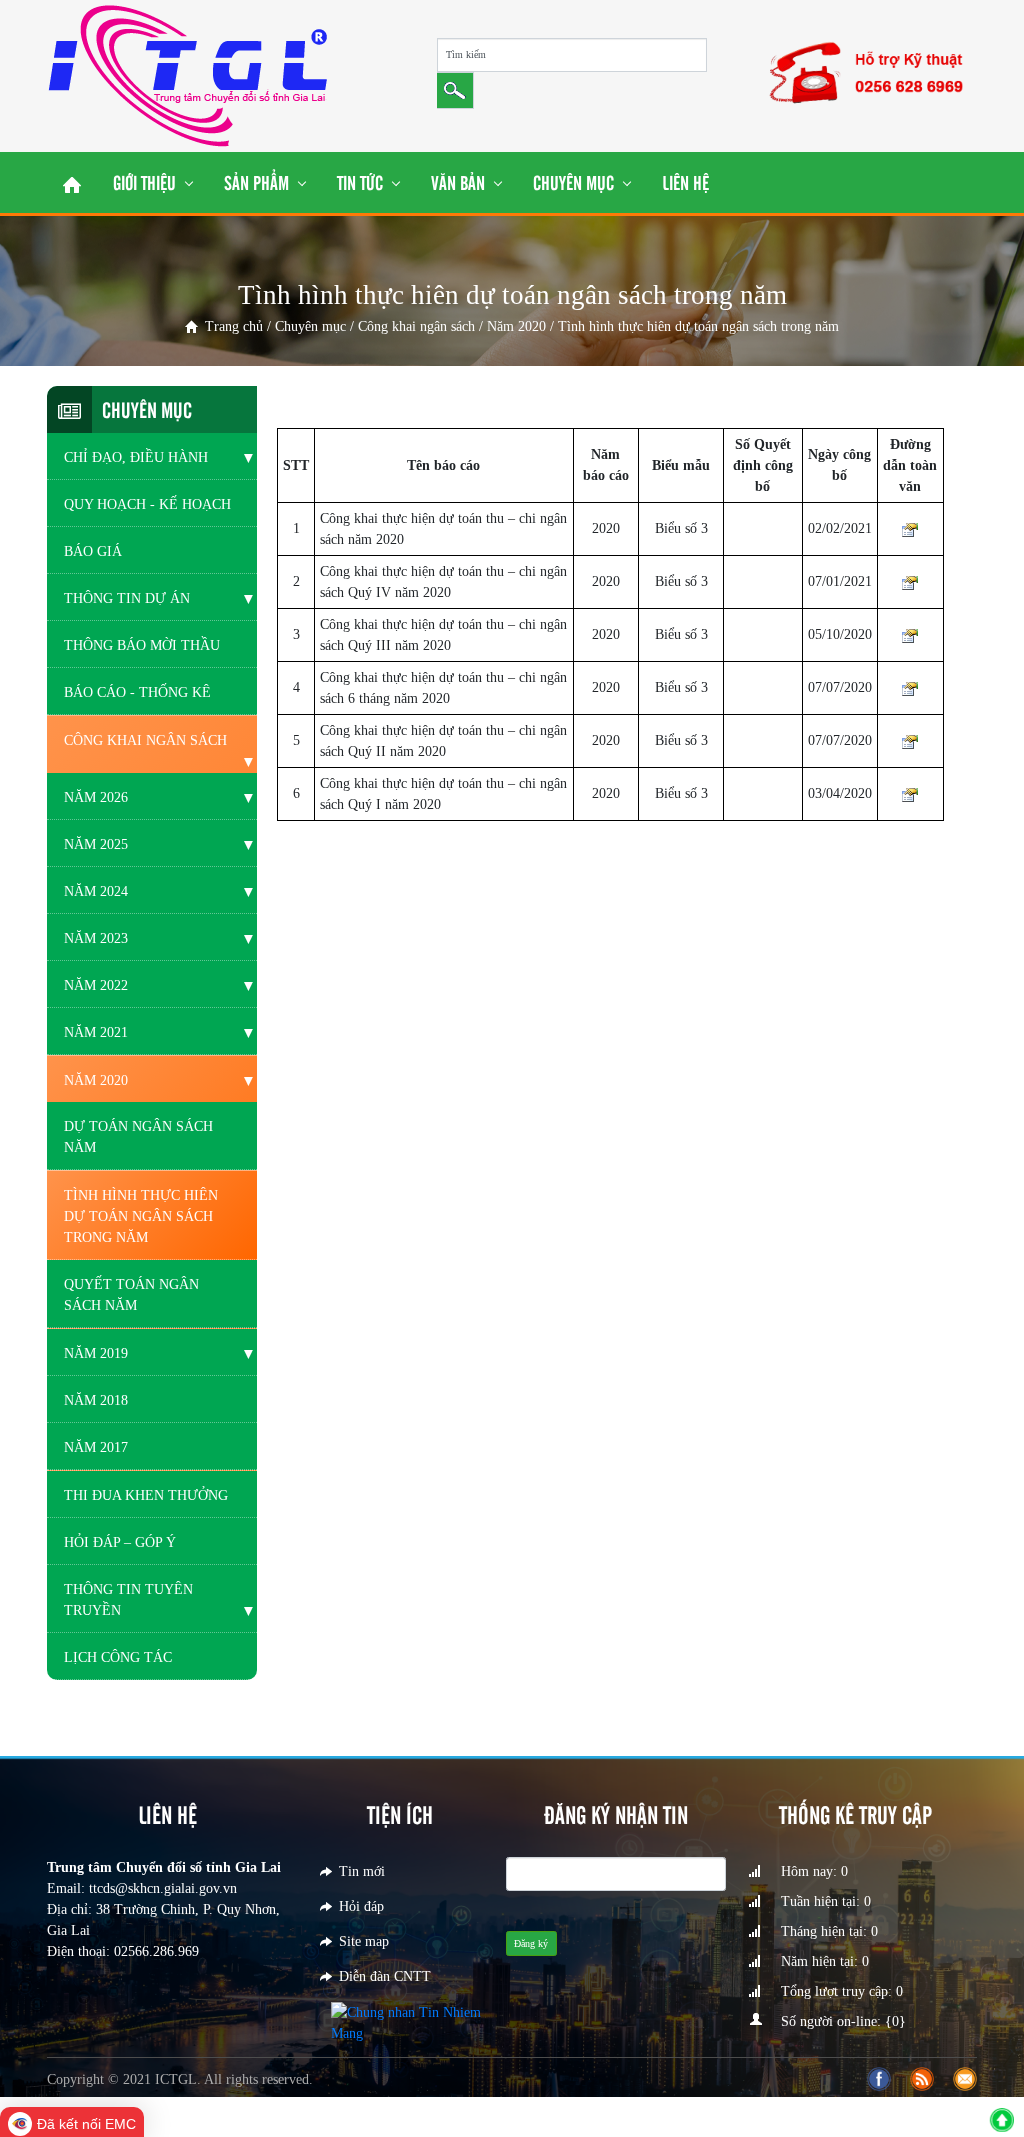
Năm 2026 (96, 797)
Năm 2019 (96, 1353)
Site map (364, 1941)
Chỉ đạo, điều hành (136, 457)
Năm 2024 (96, 891)
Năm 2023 (96, 938)
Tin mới (362, 1871)
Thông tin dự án (127, 598)
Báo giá (93, 551)
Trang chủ (234, 326)
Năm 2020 (516, 326)
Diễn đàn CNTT (385, 1976)
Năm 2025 (96, 844)
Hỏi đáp (361, 1906)
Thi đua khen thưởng (146, 1495)
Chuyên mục (310, 326)
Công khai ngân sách (416, 326)
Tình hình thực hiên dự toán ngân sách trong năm (141, 1216)
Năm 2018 (96, 1400)
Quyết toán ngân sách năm (131, 1295)
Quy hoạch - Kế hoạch (147, 504)
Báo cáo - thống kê (137, 692)
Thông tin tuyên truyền (128, 1600)
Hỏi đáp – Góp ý (120, 1542)
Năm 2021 (96, 1032)
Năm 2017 (96, 1447)
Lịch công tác (118, 1657)
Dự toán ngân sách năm (138, 1137)
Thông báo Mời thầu (142, 645)
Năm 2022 (96, 985)
